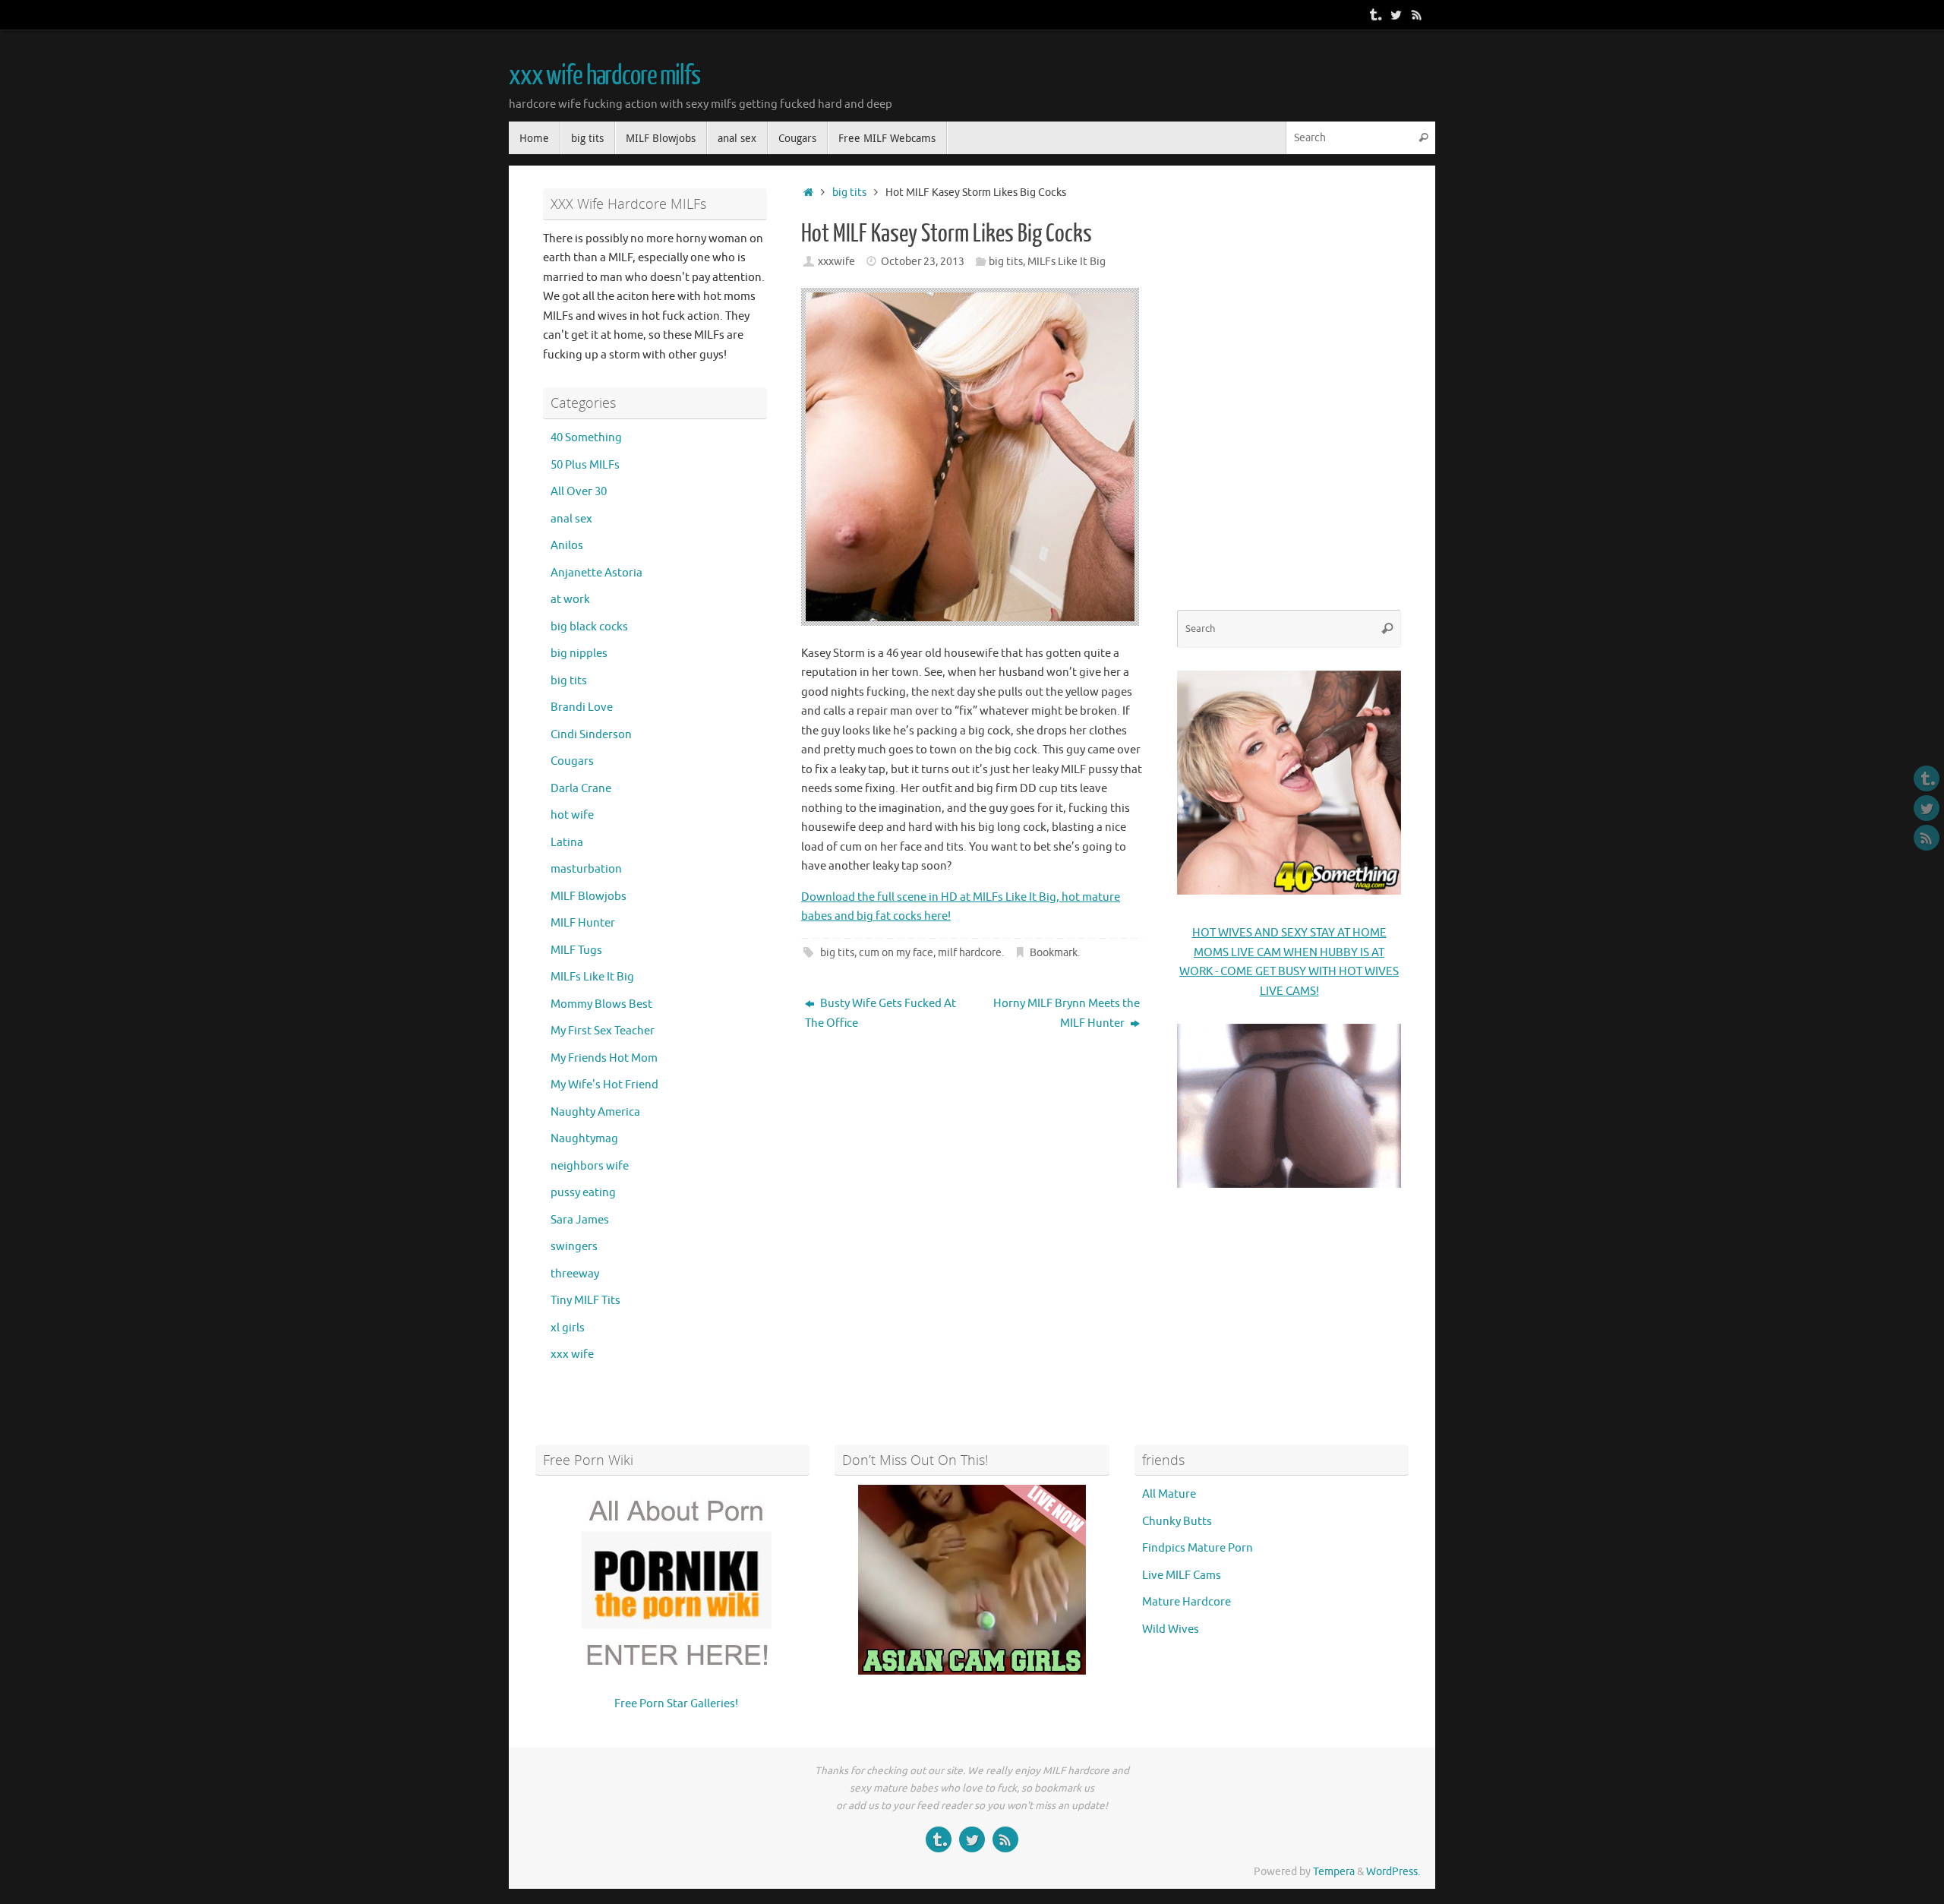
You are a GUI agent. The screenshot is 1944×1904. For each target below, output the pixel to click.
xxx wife (572, 1355)
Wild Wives (1171, 1629)
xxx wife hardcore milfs (604, 76)
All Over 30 (579, 492)
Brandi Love (582, 707)
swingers (574, 1247)
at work (570, 600)
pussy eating (583, 1193)
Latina (567, 843)
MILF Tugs (576, 950)
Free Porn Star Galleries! (676, 1704)
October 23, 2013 (923, 262)
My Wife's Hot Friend (604, 1085)
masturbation (586, 869)
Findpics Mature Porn (1198, 1548)
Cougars (572, 761)
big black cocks (589, 627)
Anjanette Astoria (596, 573)
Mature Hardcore (1187, 1602)
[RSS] (1417, 14)
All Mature (1169, 1494)
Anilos (567, 546)
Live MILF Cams (1182, 1576)
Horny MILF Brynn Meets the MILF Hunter (1067, 1014)
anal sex (571, 519)
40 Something (586, 438)
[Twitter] (1396, 14)
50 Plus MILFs (585, 465)
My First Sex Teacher (603, 1031)
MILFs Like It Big (1067, 262)
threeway (575, 1274)
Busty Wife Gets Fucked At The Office (880, 1014)
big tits (849, 193)
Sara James (580, 1220)
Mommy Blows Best (601, 1004)
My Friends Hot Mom (604, 1058)
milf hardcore (970, 953)
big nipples (579, 654)
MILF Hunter (583, 923)
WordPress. (1393, 1872)
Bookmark (1054, 953)
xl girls (568, 1328)
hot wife (572, 815)
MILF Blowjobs (589, 897)
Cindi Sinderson (591, 735)
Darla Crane (581, 789)
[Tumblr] (1374, 14)
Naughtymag (584, 1139)
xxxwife (836, 262)
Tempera (1334, 1872)
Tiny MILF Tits (585, 1301)
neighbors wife (590, 1166)
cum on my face (896, 953)
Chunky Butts (1177, 1522)
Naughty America (595, 1112)
